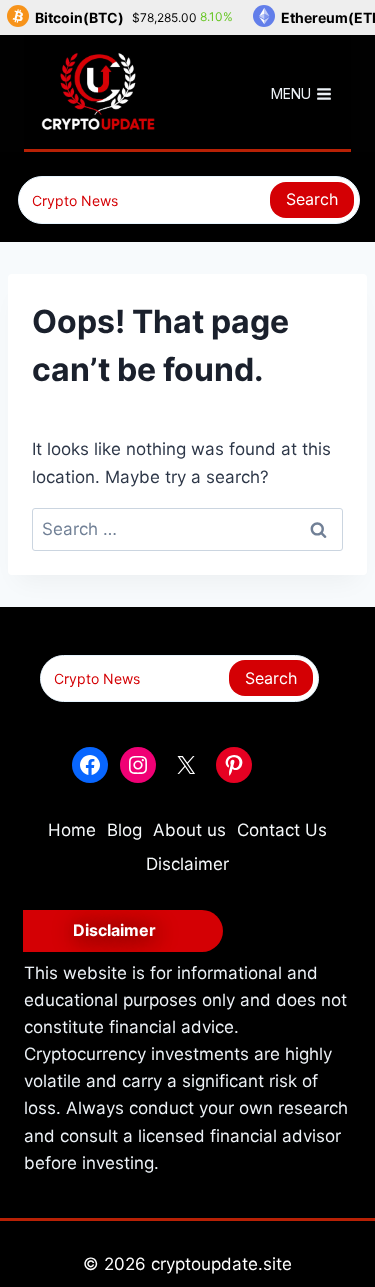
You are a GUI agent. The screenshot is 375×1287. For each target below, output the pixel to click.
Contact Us (282, 830)
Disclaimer (187, 864)
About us (189, 830)
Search (312, 199)
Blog (124, 830)
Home (72, 830)
